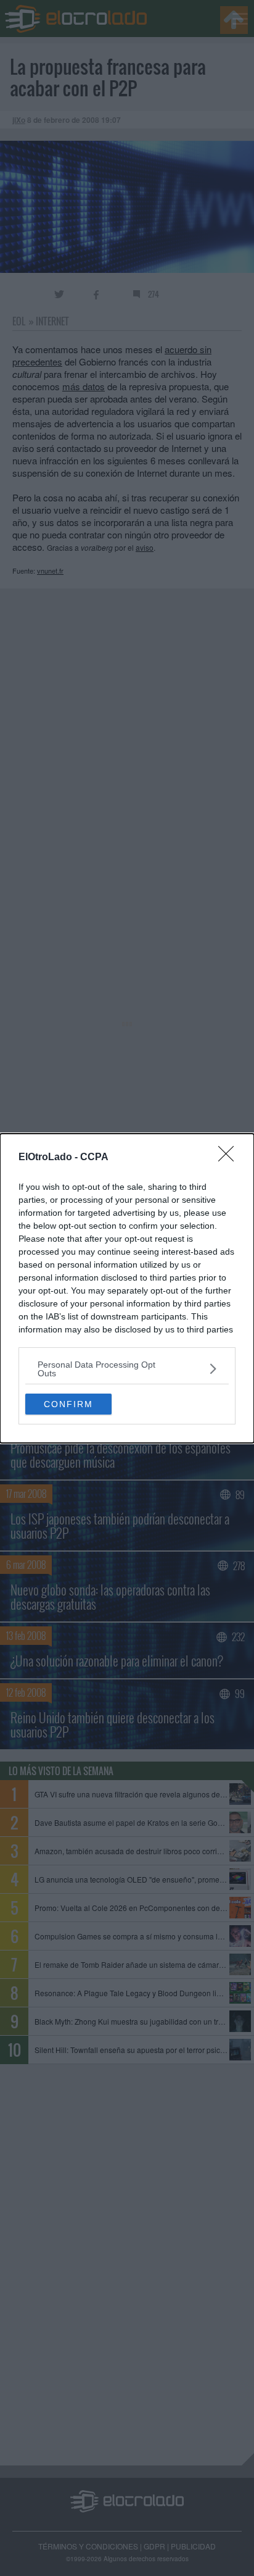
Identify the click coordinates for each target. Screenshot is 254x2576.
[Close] (230, 1158)
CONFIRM (68, 1404)
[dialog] (127, 1288)
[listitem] (127, 1369)
